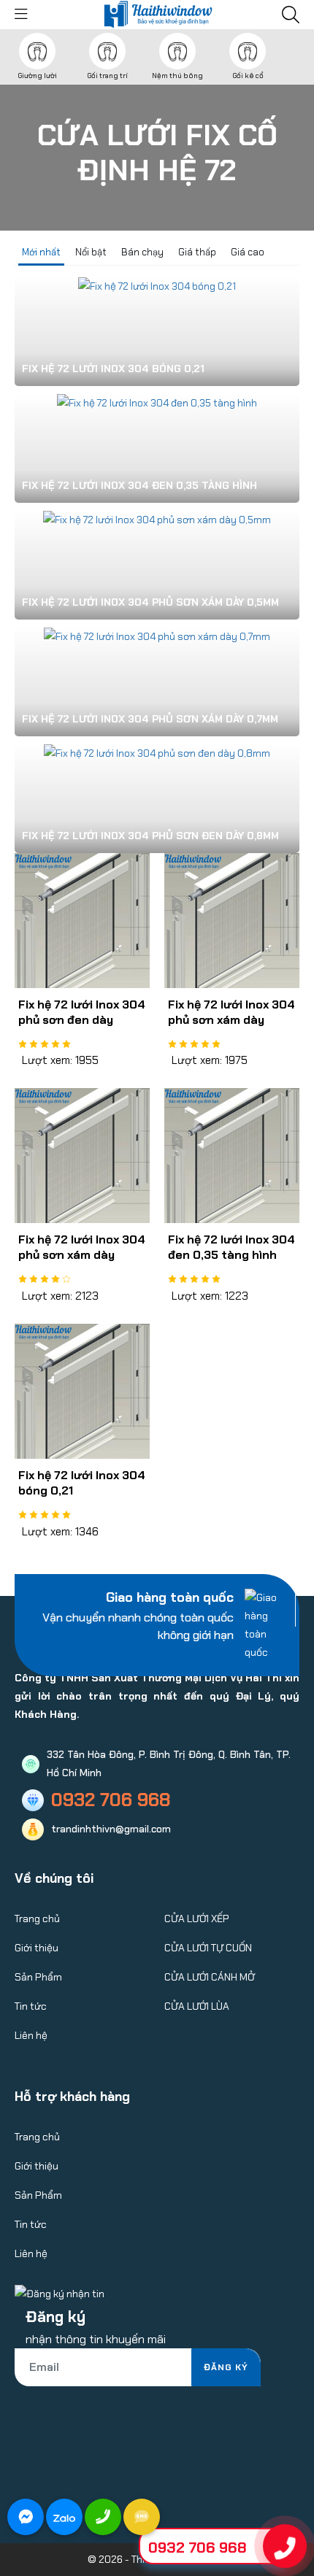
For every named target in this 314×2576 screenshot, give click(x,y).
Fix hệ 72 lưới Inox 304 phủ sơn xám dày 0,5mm (82, 1255)
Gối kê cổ (248, 76)
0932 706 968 (198, 2548)
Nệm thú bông (177, 76)
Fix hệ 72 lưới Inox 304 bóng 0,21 (82, 1483)
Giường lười (37, 76)
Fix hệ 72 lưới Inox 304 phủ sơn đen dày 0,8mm (82, 1020)
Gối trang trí (107, 76)
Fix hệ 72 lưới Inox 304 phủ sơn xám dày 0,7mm (231, 1020)
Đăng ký (226, 2367)
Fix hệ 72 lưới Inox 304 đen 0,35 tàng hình (231, 1247)
